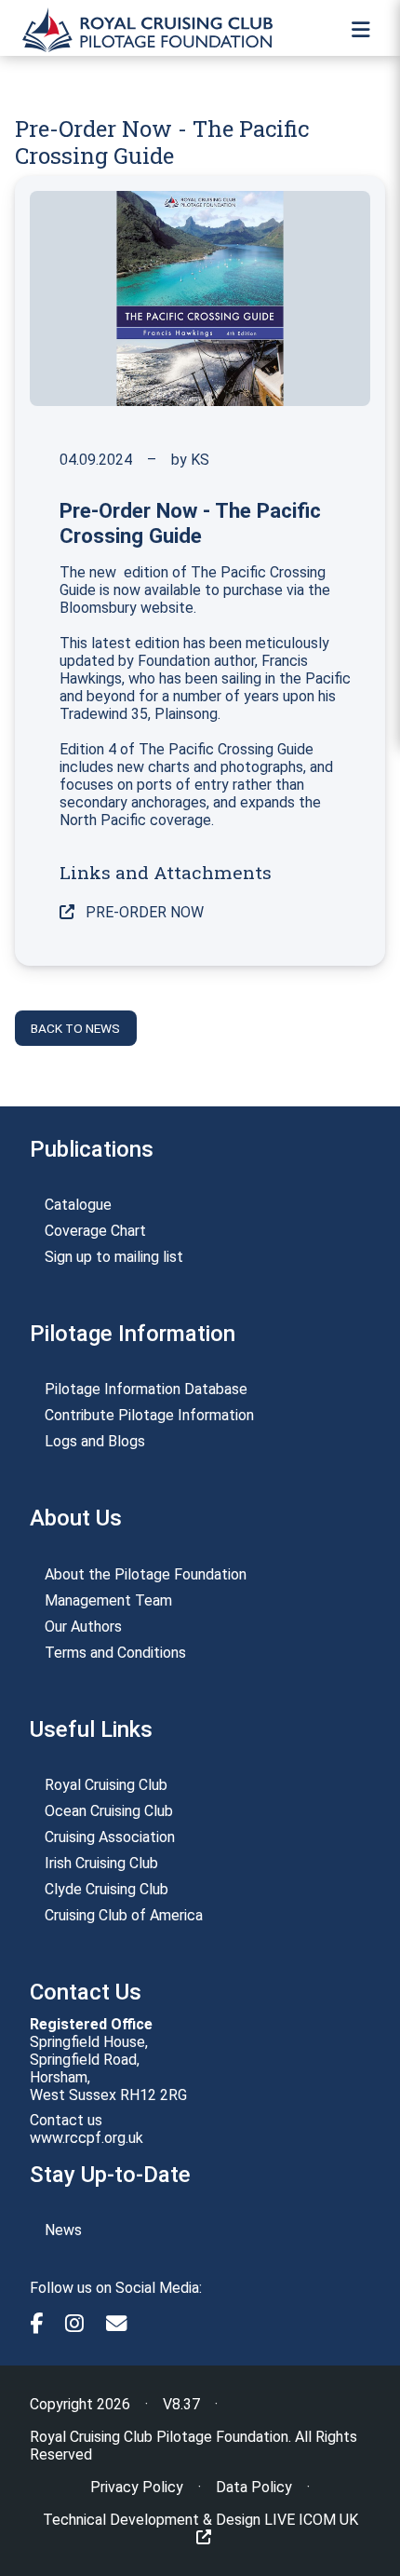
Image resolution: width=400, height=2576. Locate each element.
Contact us (66, 2120)
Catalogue (78, 1205)
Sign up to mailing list (114, 1257)
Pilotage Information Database (146, 1389)
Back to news (75, 1028)
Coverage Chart (95, 1231)
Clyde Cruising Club (107, 1889)
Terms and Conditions (115, 1653)
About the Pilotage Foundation (146, 1574)
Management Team (108, 1600)
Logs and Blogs (95, 1441)
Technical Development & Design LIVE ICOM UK (200, 2520)
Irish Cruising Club (101, 1863)
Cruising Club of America (124, 1915)
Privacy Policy (137, 2487)
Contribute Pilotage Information (149, 1415)
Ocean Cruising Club (109, 1811)
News (63, 2230)
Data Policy (254, 2487)
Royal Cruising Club (106, 1785)
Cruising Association (110, 1837)
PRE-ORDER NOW (143, 912)
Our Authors (83, 1627)
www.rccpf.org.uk (87, 2138)
